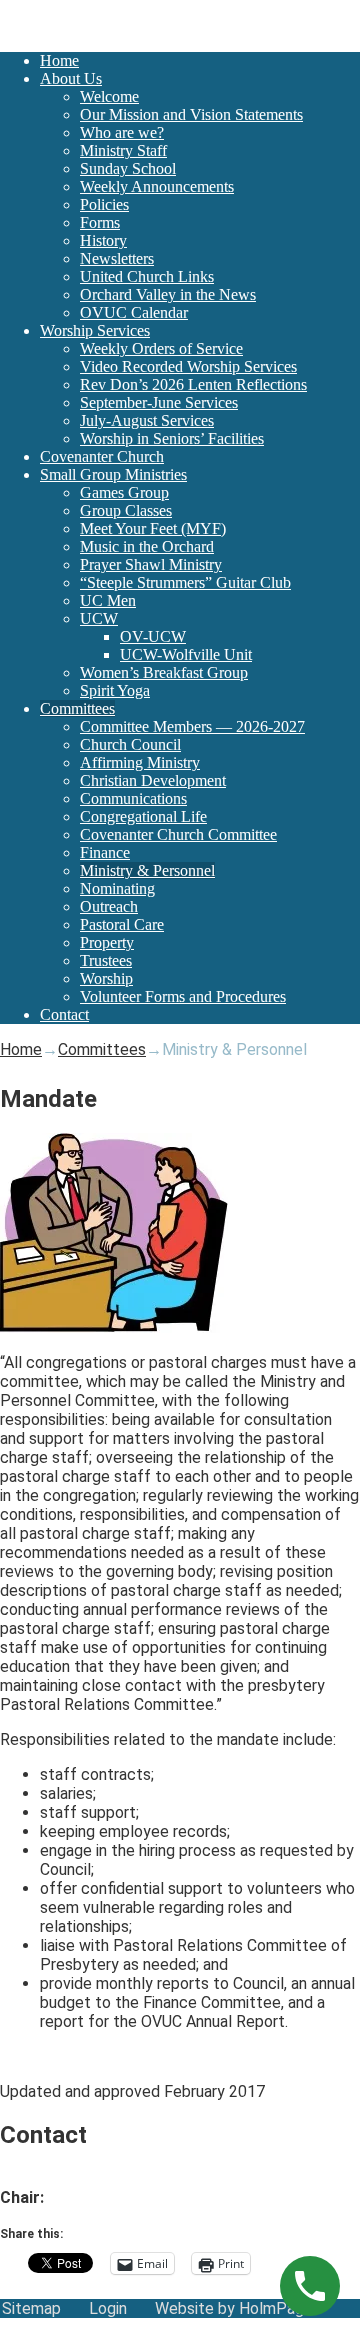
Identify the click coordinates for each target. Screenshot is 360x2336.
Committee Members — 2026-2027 (192, 726)
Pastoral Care (122, 924)
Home (59, 60)
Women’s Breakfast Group (164, 672)
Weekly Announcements (157, 186)
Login (108, 2308)
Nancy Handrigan (106, 2197)
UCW (99, 618)
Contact (64, 1014)
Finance (105, 852)
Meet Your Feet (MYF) (153, 528)
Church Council (130, 744)
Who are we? (122, 132)
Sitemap (31, 2308)
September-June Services (159, 402)
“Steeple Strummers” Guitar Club (185, 582)
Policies (104, 204)
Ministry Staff (123, 150)
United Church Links (147, 276)
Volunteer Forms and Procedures (183, 996)
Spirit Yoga (115, 690)
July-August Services (147, 420)
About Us (71, 78)
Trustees (106, 960)
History (103, 240)
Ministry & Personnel (147, 870)
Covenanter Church (102, 456)
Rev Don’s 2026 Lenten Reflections (193, 384)
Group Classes (126, 510)
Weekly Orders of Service (161, 348)
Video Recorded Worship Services (188, 366)
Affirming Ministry (140, 762)
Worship (106, 978)
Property (107, 942)
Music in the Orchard (147, 546)
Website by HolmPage (234, 2308)
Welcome (109, 96)
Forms (100, 222)
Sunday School (128, 168)
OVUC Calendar (134, 312)
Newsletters (117, 258)
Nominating (117, 888)
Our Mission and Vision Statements (191, 114)
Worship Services (95, 330)
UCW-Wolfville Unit (186, 654)
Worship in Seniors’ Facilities (172, 438)
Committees (77, 708)
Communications (133, 798)
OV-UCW (153, 636)
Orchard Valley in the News (168, 294)
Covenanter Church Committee (178, 834)
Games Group (124, 492)
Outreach (109, 906)
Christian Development (153, 780)
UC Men (108, 600)
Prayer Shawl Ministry (151, 564)
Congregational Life (143, 816)
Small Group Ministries (113, 474)
